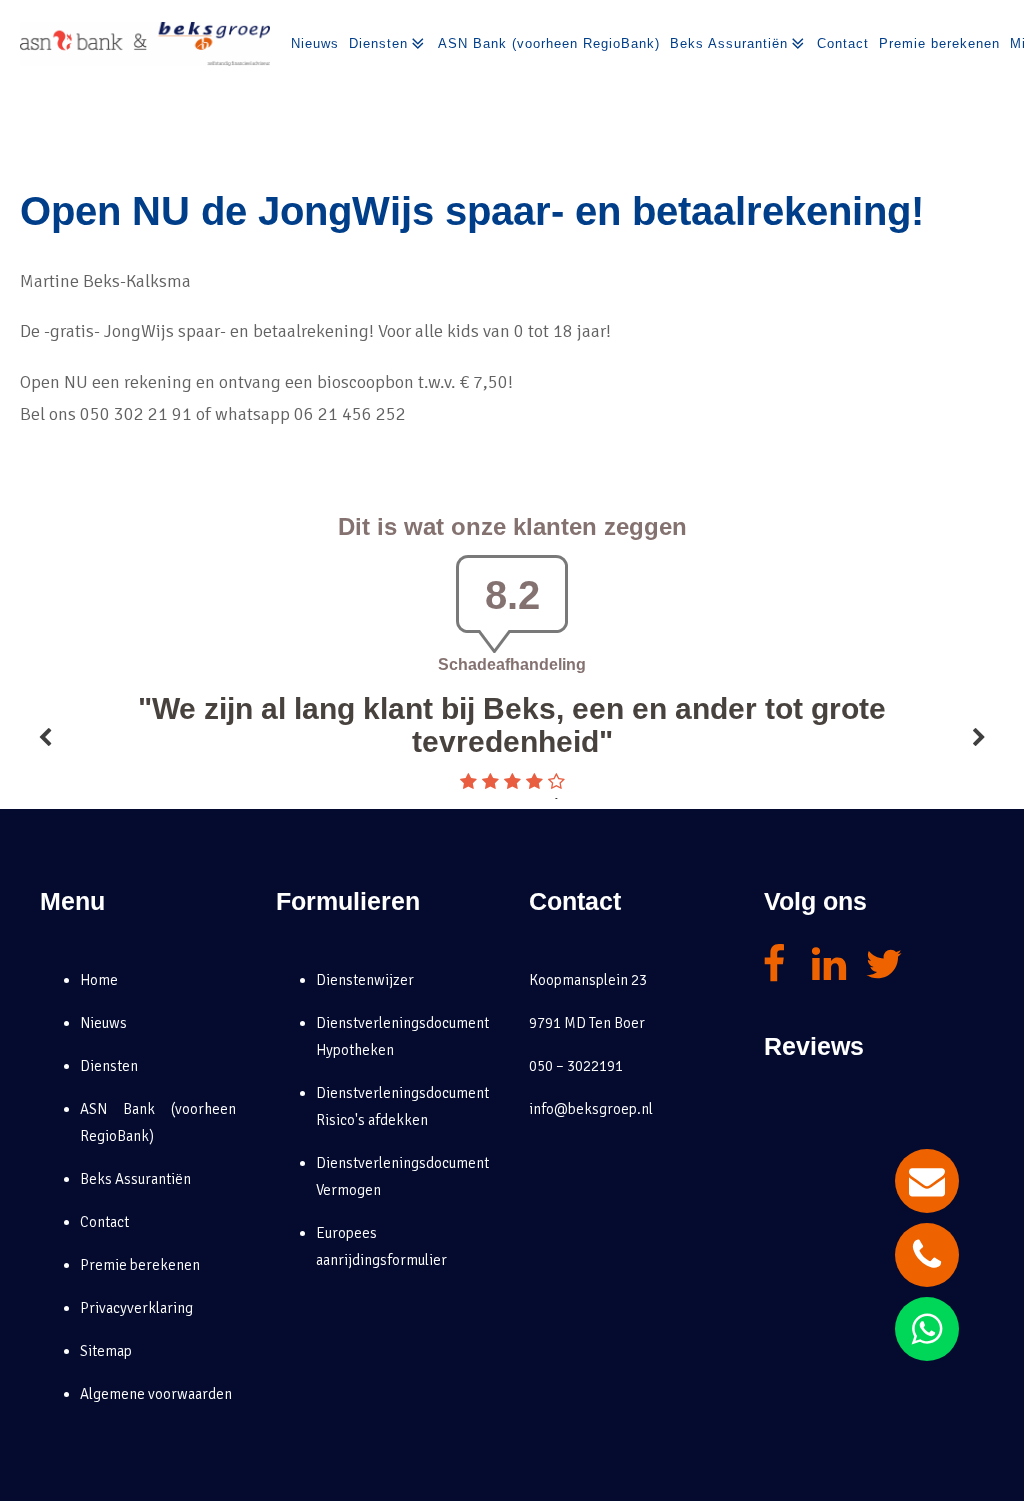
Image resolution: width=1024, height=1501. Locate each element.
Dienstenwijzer (365, 980)
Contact (843, 43)
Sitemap (106, 1351)
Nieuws (315, 43)
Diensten (378, 43)
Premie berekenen (939, 43)
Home (99, 980)
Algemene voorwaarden (156, 1394)
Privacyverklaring (136, 1308)
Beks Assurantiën (729, 43)
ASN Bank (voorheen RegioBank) (549, 43)
